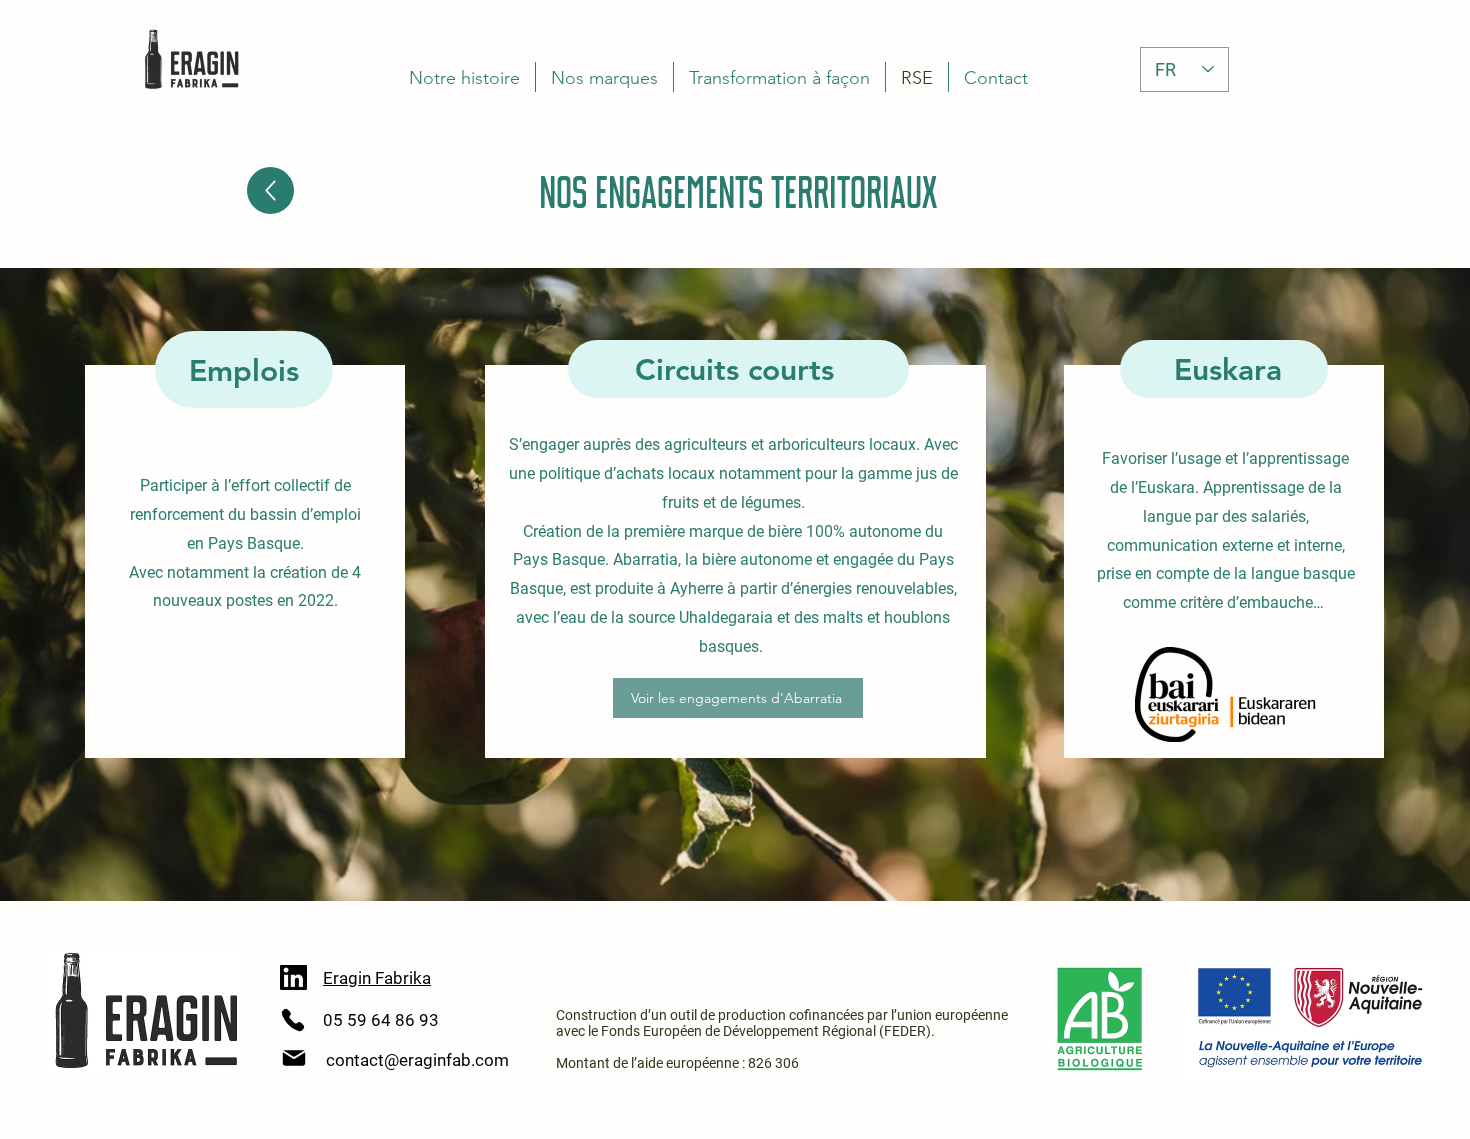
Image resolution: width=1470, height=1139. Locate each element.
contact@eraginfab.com (417, 1060)
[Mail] (293, 1058)
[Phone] (293, 1020)
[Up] (270, 190)
